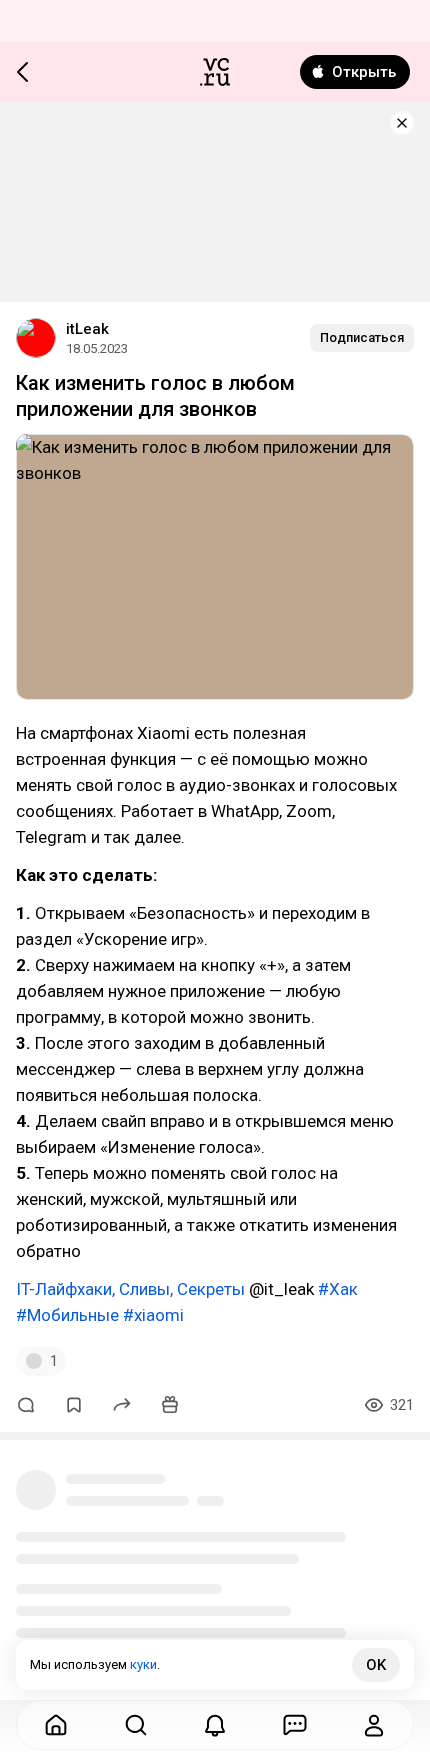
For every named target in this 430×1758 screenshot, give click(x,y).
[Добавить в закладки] (74, 1405)
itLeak (87, 329)
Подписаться (362, 337)
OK (376, 1665)
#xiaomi (153, 1315)
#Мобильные (67, 1315)
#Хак (338, 1289)
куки (143, 1664)
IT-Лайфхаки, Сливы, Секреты (130, 1289)
